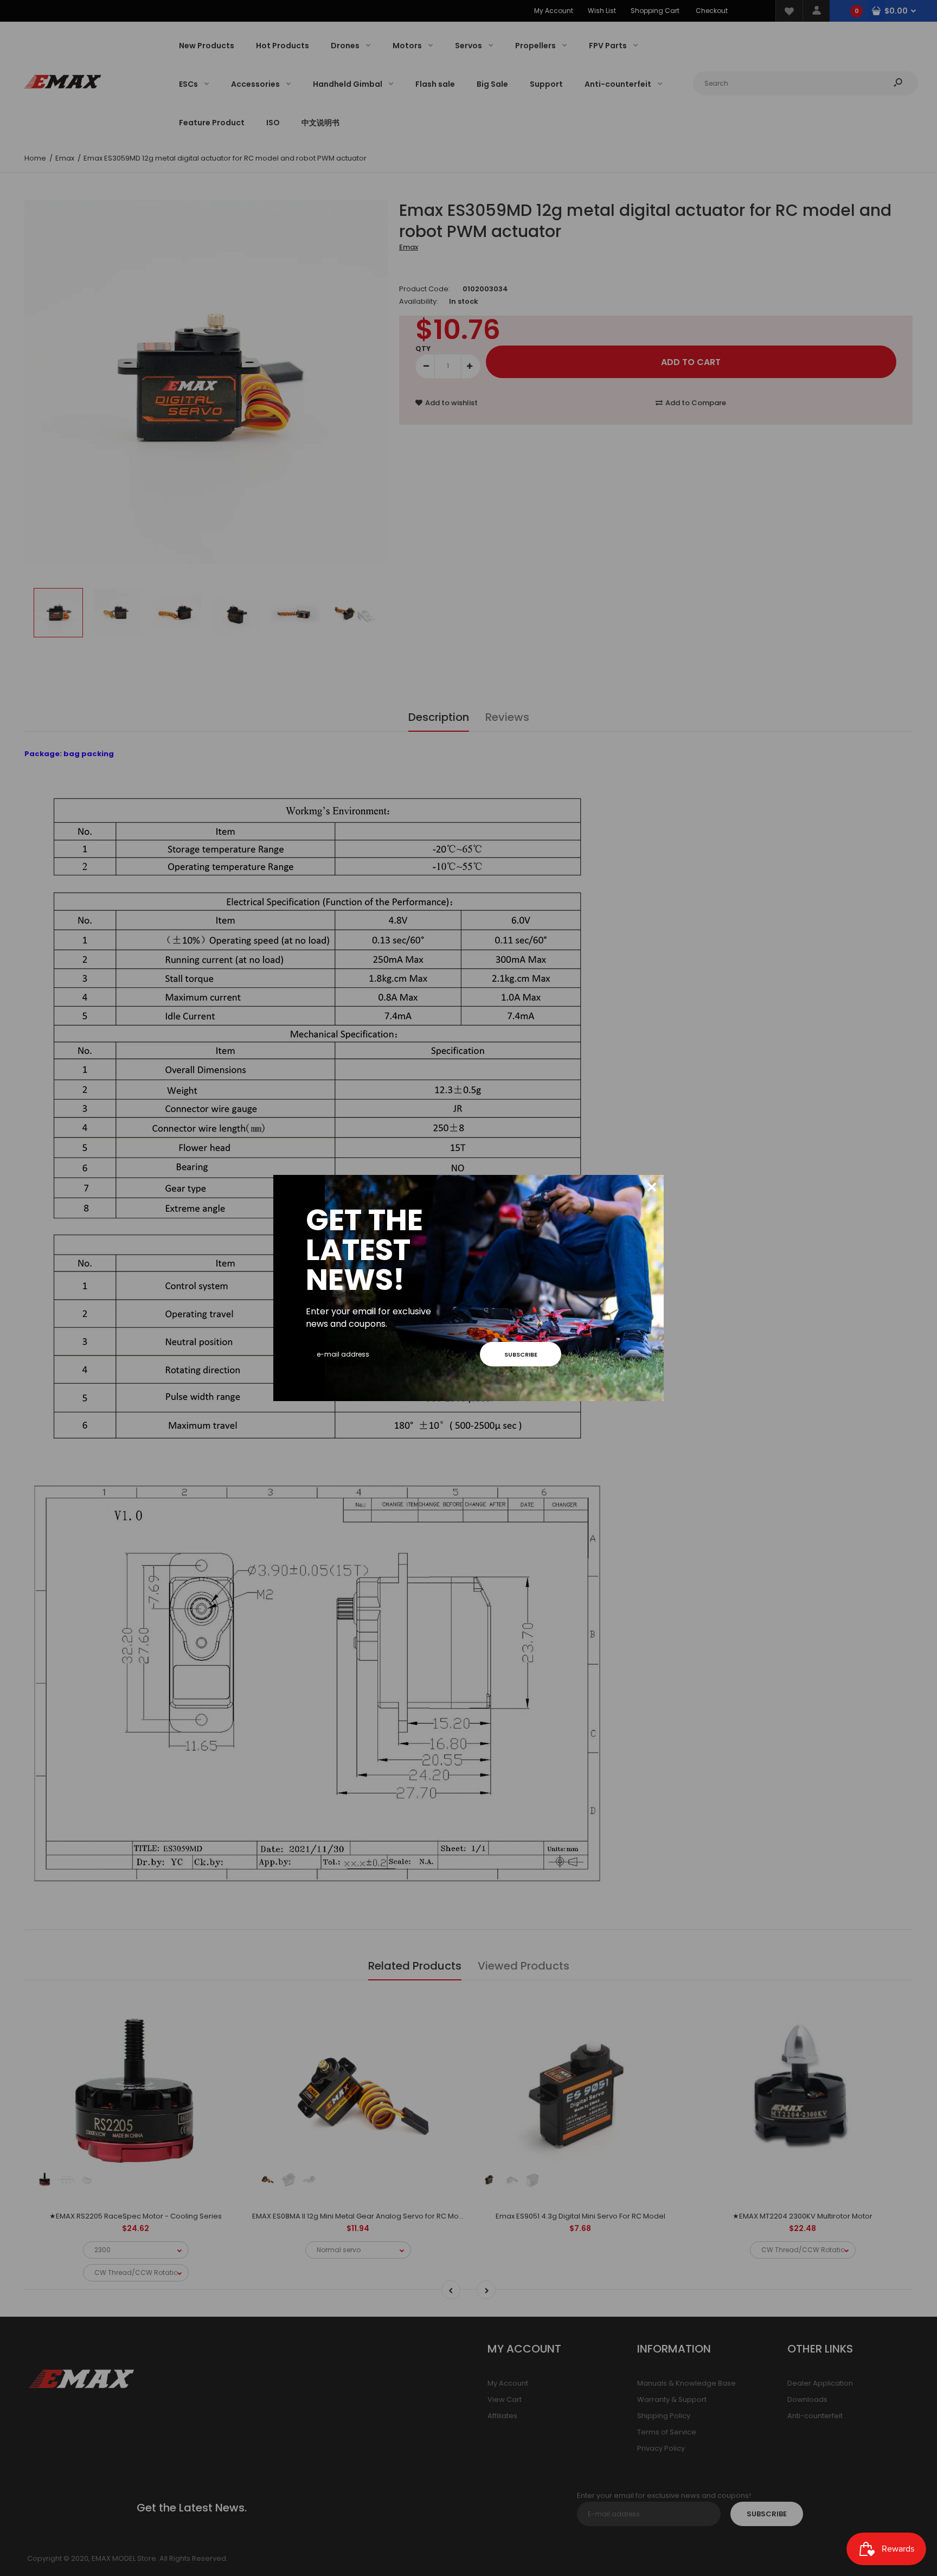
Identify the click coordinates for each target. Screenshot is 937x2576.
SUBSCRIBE (521, 1354)
